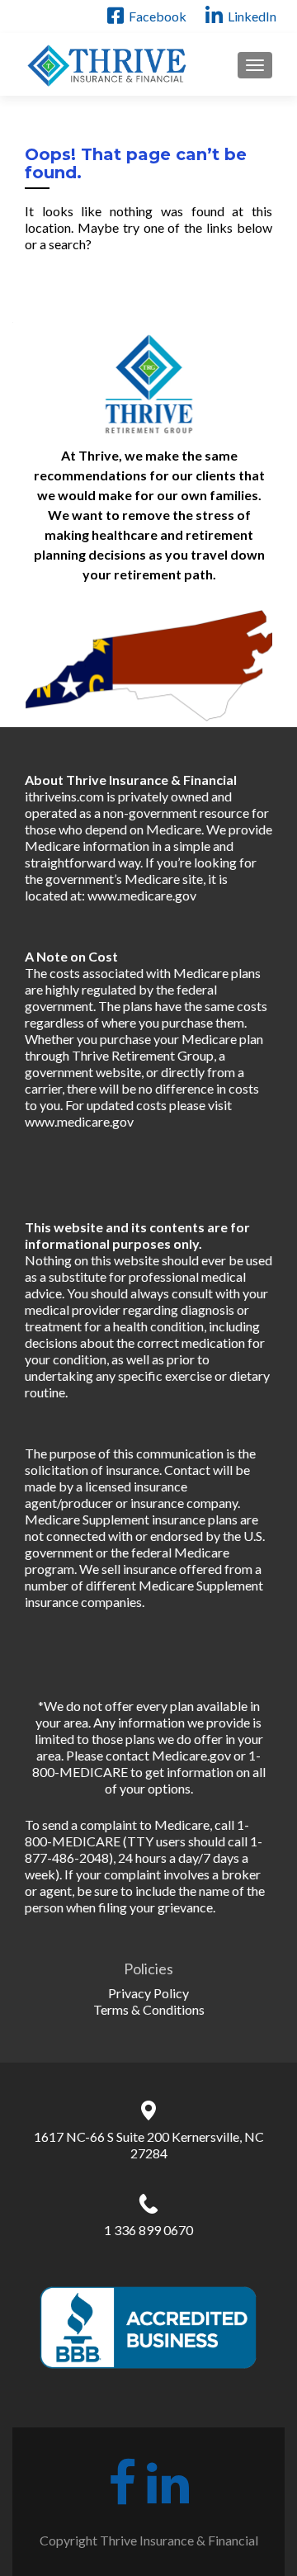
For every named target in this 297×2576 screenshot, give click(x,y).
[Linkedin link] (168, 2477)
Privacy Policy (148, 1993)
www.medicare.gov (142, 895)
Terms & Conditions (149, 2009)
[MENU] (255, 65)
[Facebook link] (122, 2477)
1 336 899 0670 (148, 2230)
